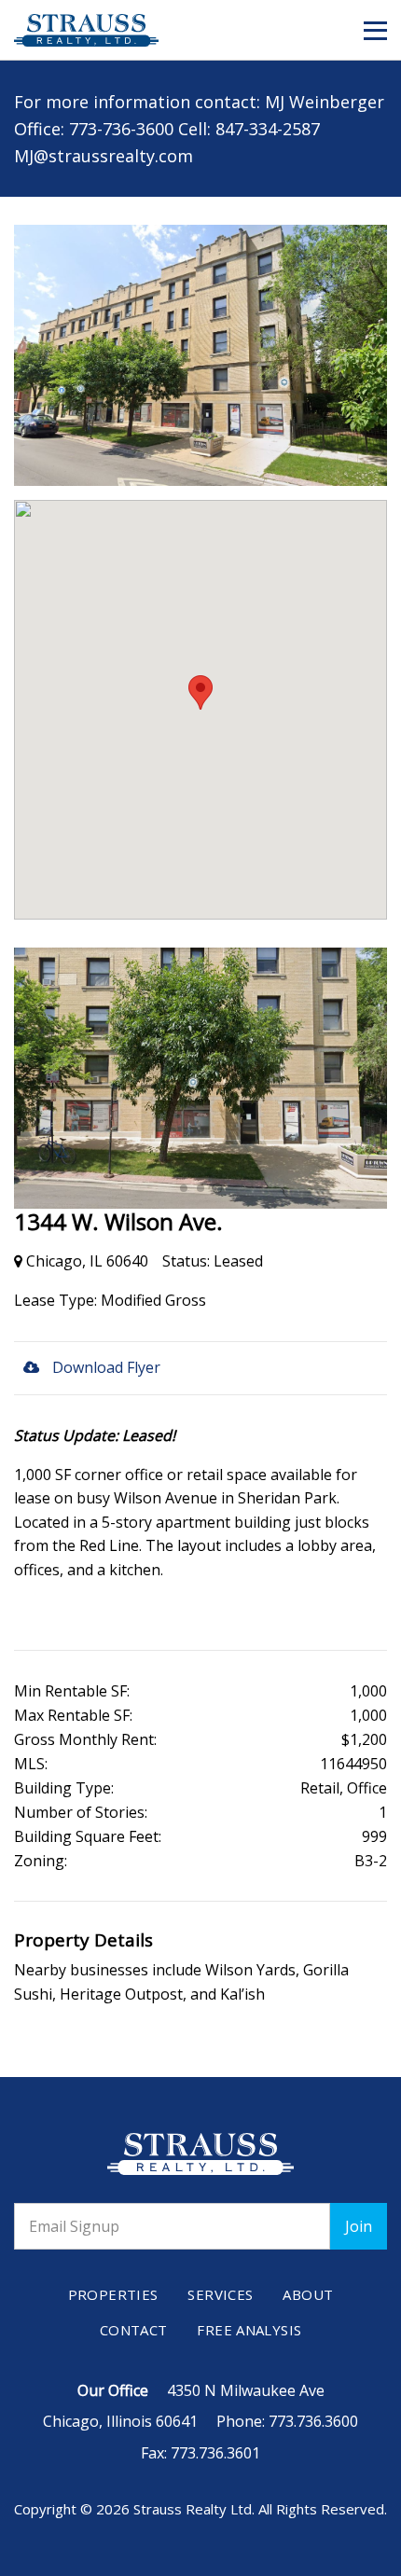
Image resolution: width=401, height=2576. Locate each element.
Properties (113, 2294)
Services (220, 2294)
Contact (134, 2330)
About (308, 2294)
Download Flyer (104, 1367)
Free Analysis (249, 2330)
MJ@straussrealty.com (104, 156)
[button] (375, 31)
